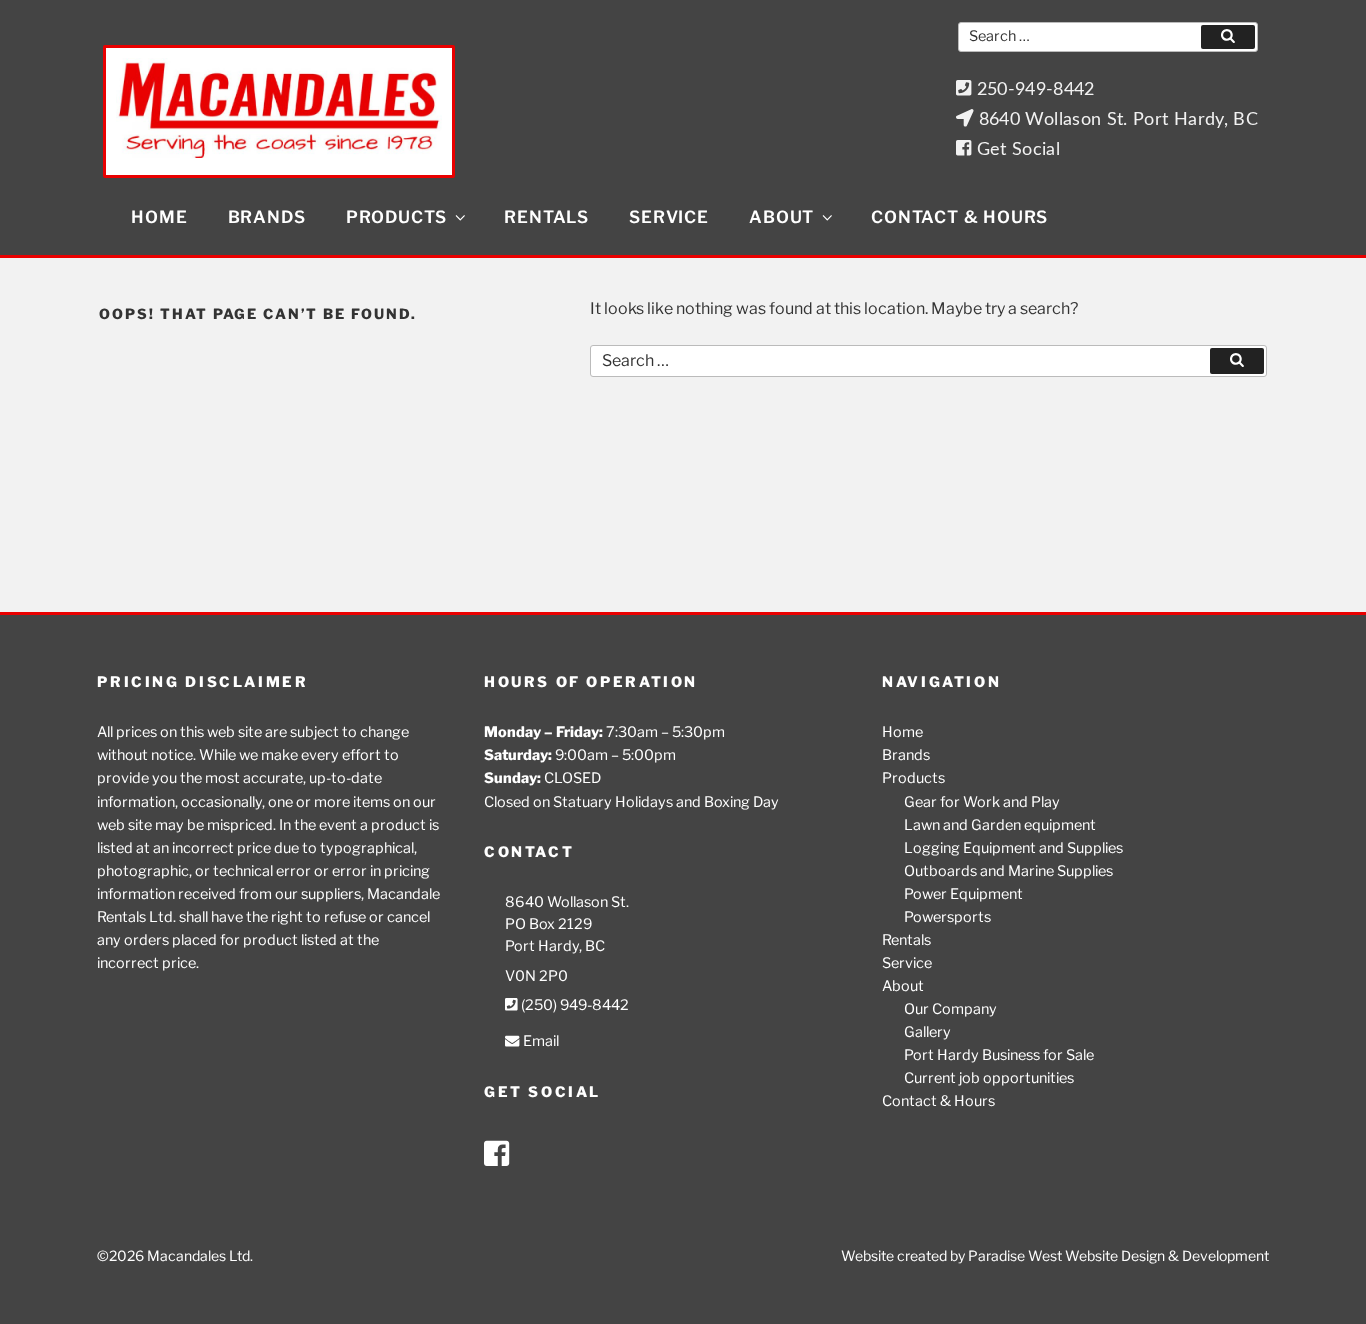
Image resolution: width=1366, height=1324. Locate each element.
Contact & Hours (959, 217)
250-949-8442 (1033, 89)
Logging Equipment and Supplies (1013, 848)
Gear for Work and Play (982, 802)
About (781, 217)
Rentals (546, 217)
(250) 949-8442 (573, 1005)
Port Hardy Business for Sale (999, 1055)
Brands (267, 217)
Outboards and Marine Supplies (1008, 871)
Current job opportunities (989, 1078)
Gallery (927, 1032)
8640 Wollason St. (567, 902)
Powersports (947, 917)
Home (159, 217)
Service (669, 217)
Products (396, 217)
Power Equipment (963, 894)
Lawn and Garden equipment (1000, 825)
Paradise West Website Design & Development (1118, 1255)
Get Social (1015, 149)
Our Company (950, 1009)
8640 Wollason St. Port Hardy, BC (1115, 119)
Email (539, 1041)
